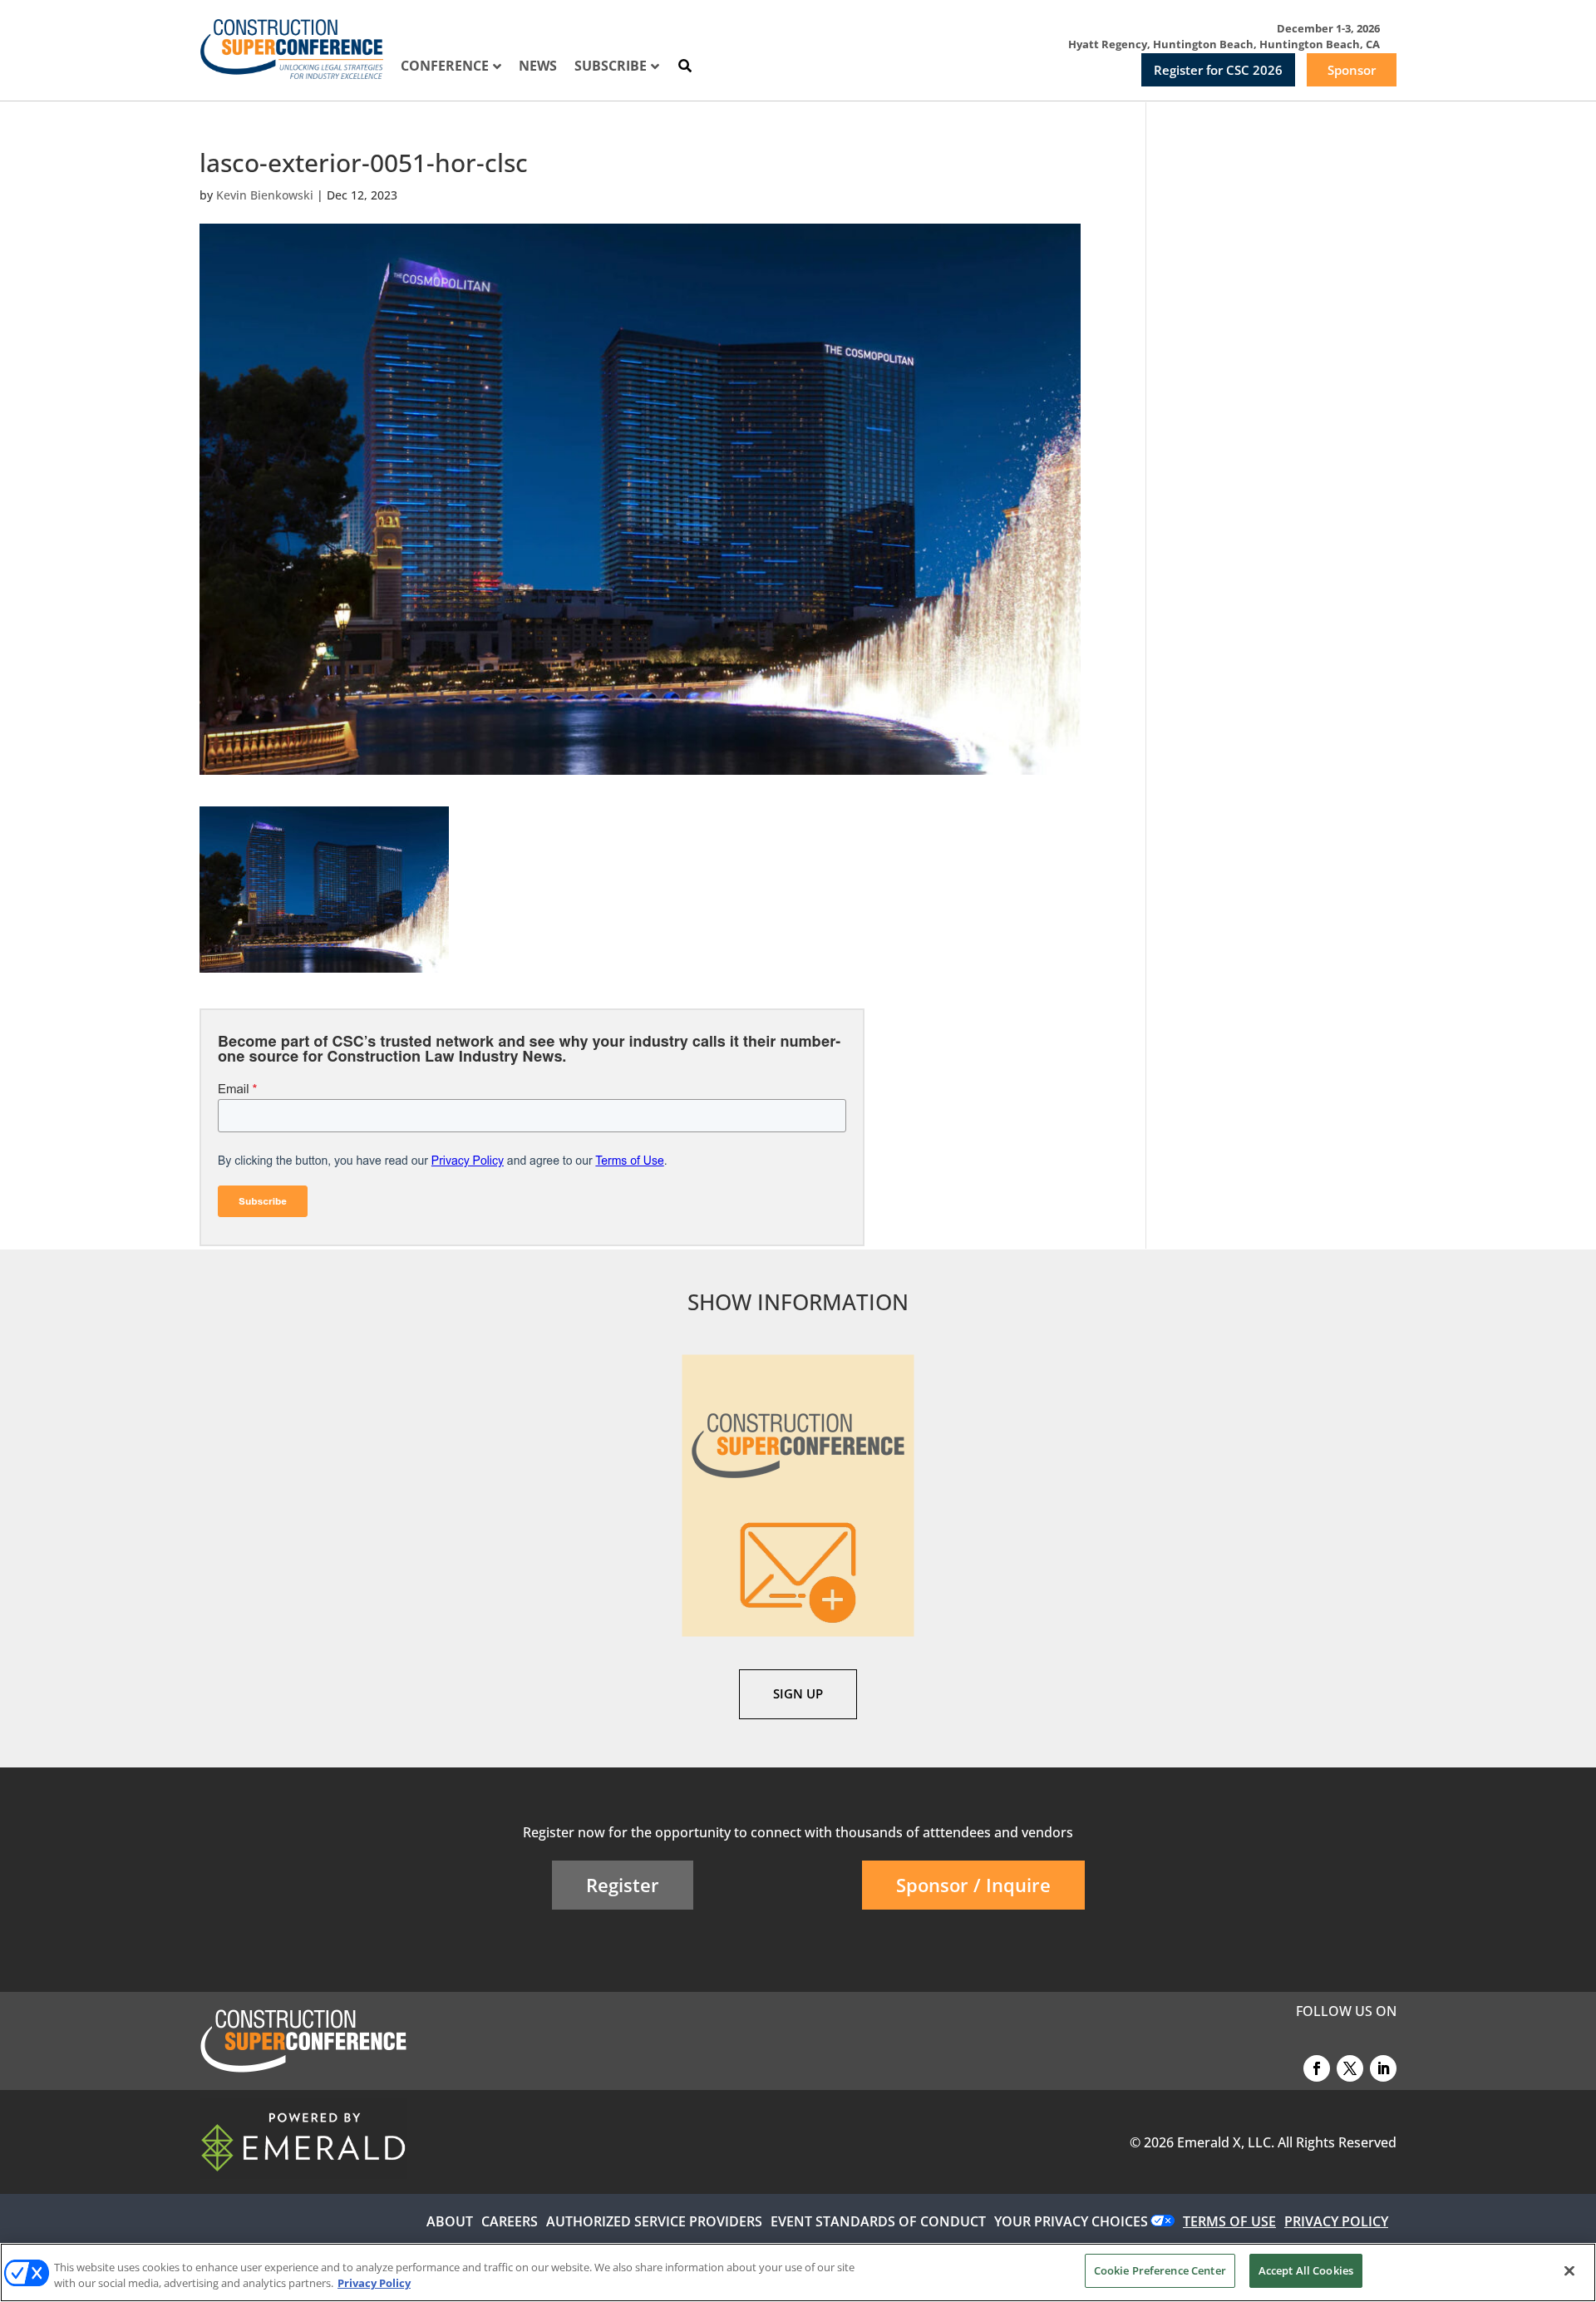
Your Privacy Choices (1071, 2221)
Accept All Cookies (1306, 2270)
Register (623, 1885)
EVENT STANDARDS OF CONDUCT (878, 2221)
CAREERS (510, 2221)
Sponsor (1352, 70)
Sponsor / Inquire (973, 1885)
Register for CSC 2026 (1218, 70)
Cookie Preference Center (1160, 2270)
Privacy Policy (374, 2284)
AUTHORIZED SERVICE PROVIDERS (654, 2221)
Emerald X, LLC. (1226, 2142)
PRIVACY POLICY (1336, 2221)
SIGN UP (798, 1693)
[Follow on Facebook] (1317, 2068)
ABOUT (450, 2221)
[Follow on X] (1350, 2068)
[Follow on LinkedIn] (1383, 2068)
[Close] (1569, 2270)
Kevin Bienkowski (265, 195)
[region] (798, 2272)
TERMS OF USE (1229, 2221)
